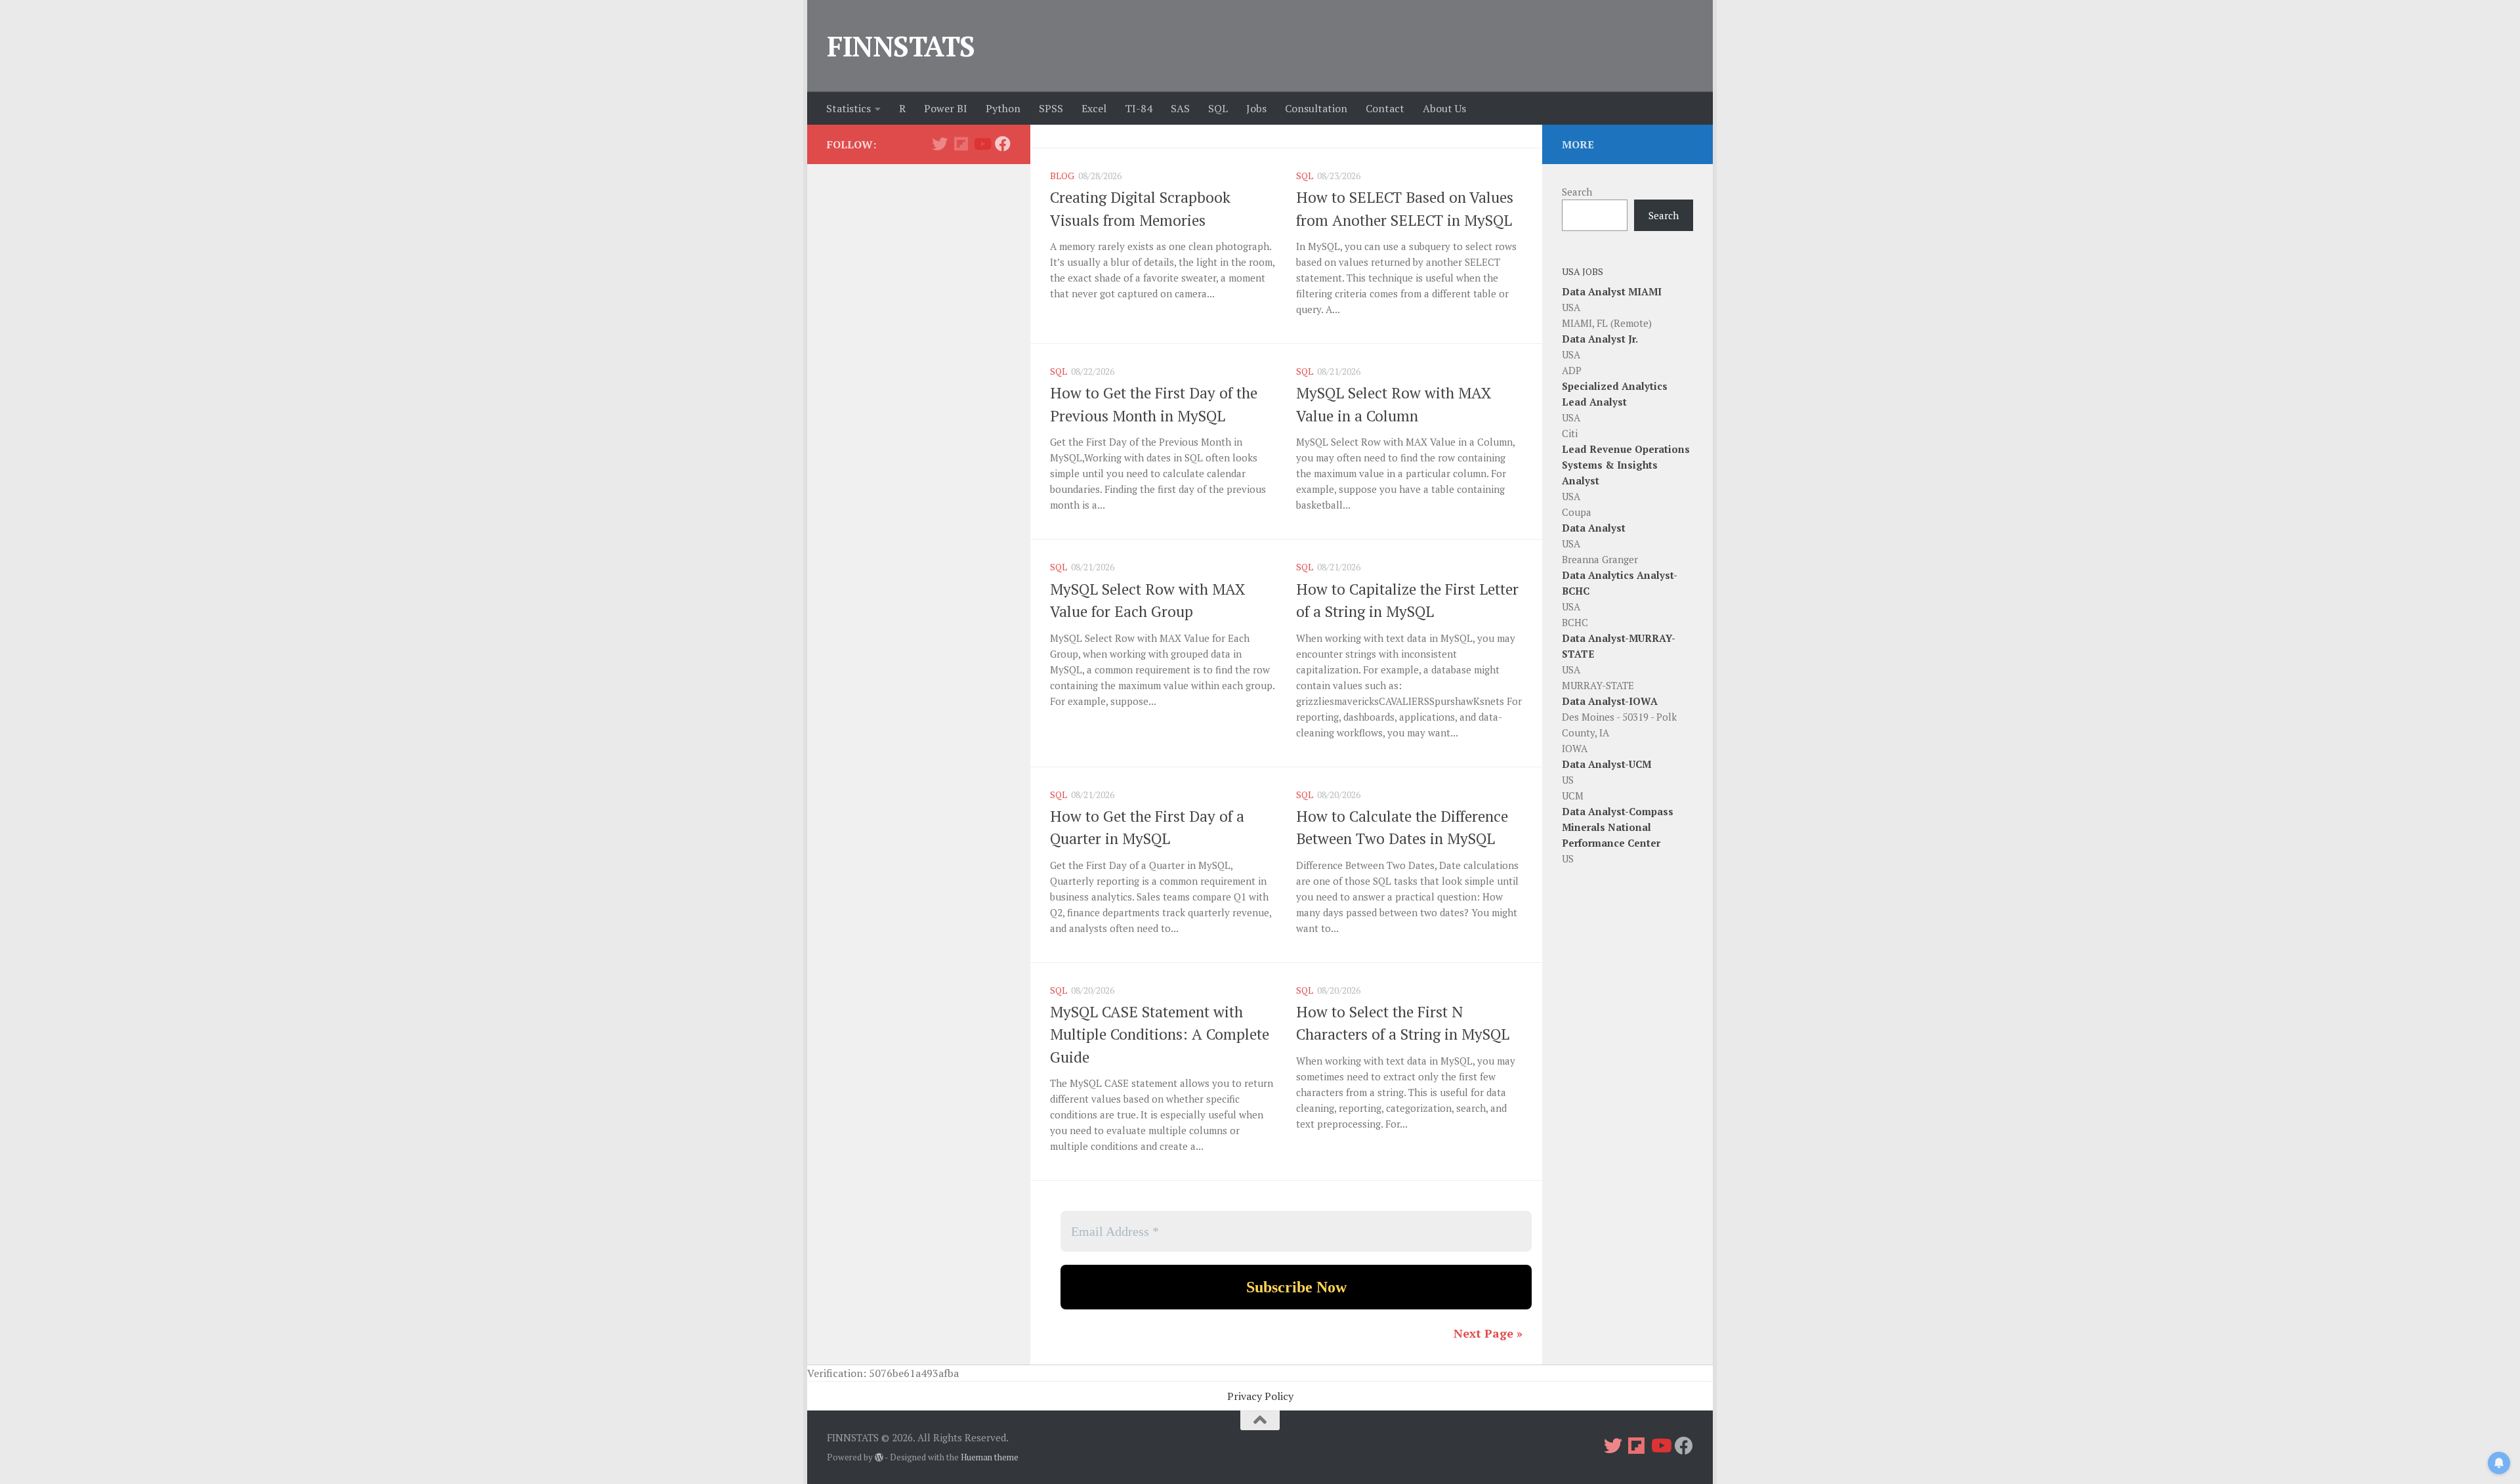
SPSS (1051, 108)
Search (1577, 192)
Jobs (1256, 108)
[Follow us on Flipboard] (961, 144)
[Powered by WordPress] (879, 1457)
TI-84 (1139, 108)
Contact (1385, 108)
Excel (1094, 108)
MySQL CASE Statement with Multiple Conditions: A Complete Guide (1160, 1034)
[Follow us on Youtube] (982, 144)
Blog (1062, 176)
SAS (1180, 108)
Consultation (1316, 108)
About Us (1444, 108)
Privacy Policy (1260, 1396)
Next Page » (1488, 1333)
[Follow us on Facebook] (1003, 144)
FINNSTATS (901, 46)
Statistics (849, 108)
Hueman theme (990, 1457)
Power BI (946, 108)
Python (1003, 108)
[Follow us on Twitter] (940, 144)
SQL (1218, 108)
